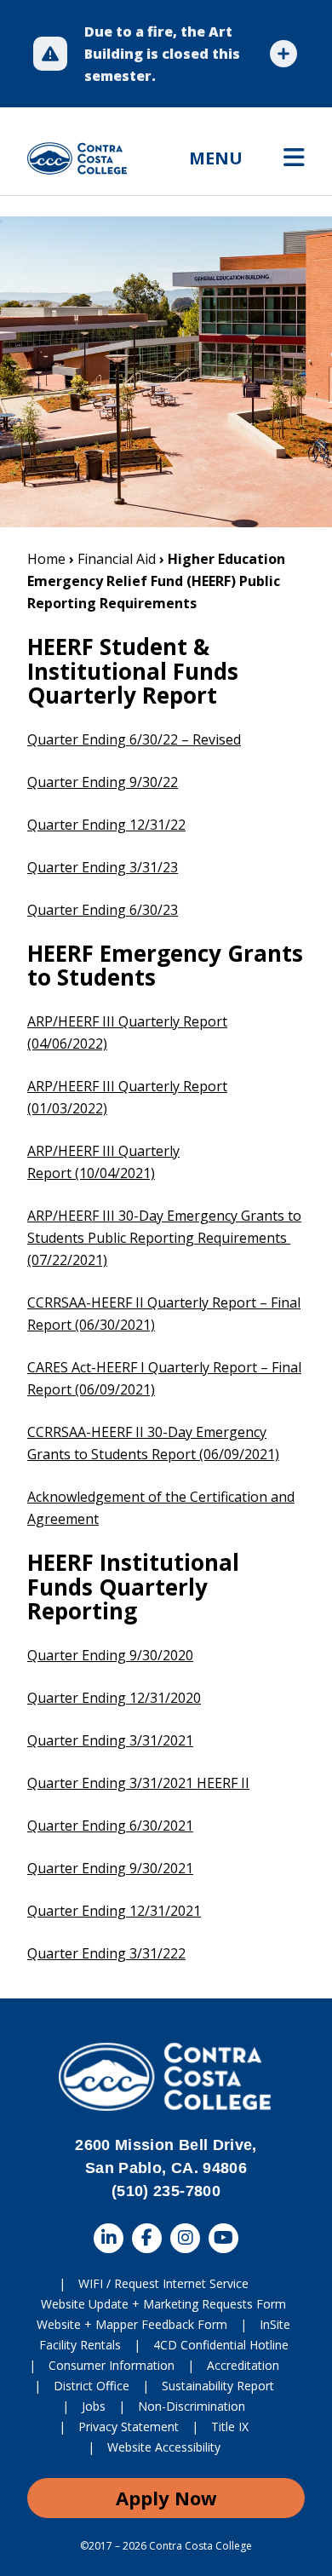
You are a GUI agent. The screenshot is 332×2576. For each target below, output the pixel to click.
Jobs (94, 2406)
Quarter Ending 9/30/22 (103, 782)
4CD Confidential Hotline (221, 2345)
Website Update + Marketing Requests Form (163, 2304)
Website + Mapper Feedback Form (132, 2324)
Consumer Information (112, 2365)
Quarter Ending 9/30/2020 (110, 1655)
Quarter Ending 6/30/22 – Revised (134, 739)
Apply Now (166, 2498)
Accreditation (243, 2365)
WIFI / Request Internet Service (163, 2283)
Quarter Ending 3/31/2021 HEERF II (138, 1783)
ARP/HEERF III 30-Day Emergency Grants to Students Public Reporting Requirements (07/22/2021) (164, 1238)
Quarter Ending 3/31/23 (103, 867)
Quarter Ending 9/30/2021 (110, 1868)
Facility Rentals (80, 2345)
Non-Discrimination (192, 2406)
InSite (275, 2324)
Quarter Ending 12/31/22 (106, 825)
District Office (92, 2386)
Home (46, 559)
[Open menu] (294, 158)
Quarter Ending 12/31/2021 (114, 1911)
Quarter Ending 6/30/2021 (110, 1826)
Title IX (230, 2426)
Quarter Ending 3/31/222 (106, 1953)
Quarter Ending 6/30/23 (103, 910)
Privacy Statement (129, 2426)
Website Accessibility (164, 2447)
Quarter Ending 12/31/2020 (114, 1698)
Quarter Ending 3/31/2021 (110, 1740)
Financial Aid (117, 559)
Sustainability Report (218, 2386)
